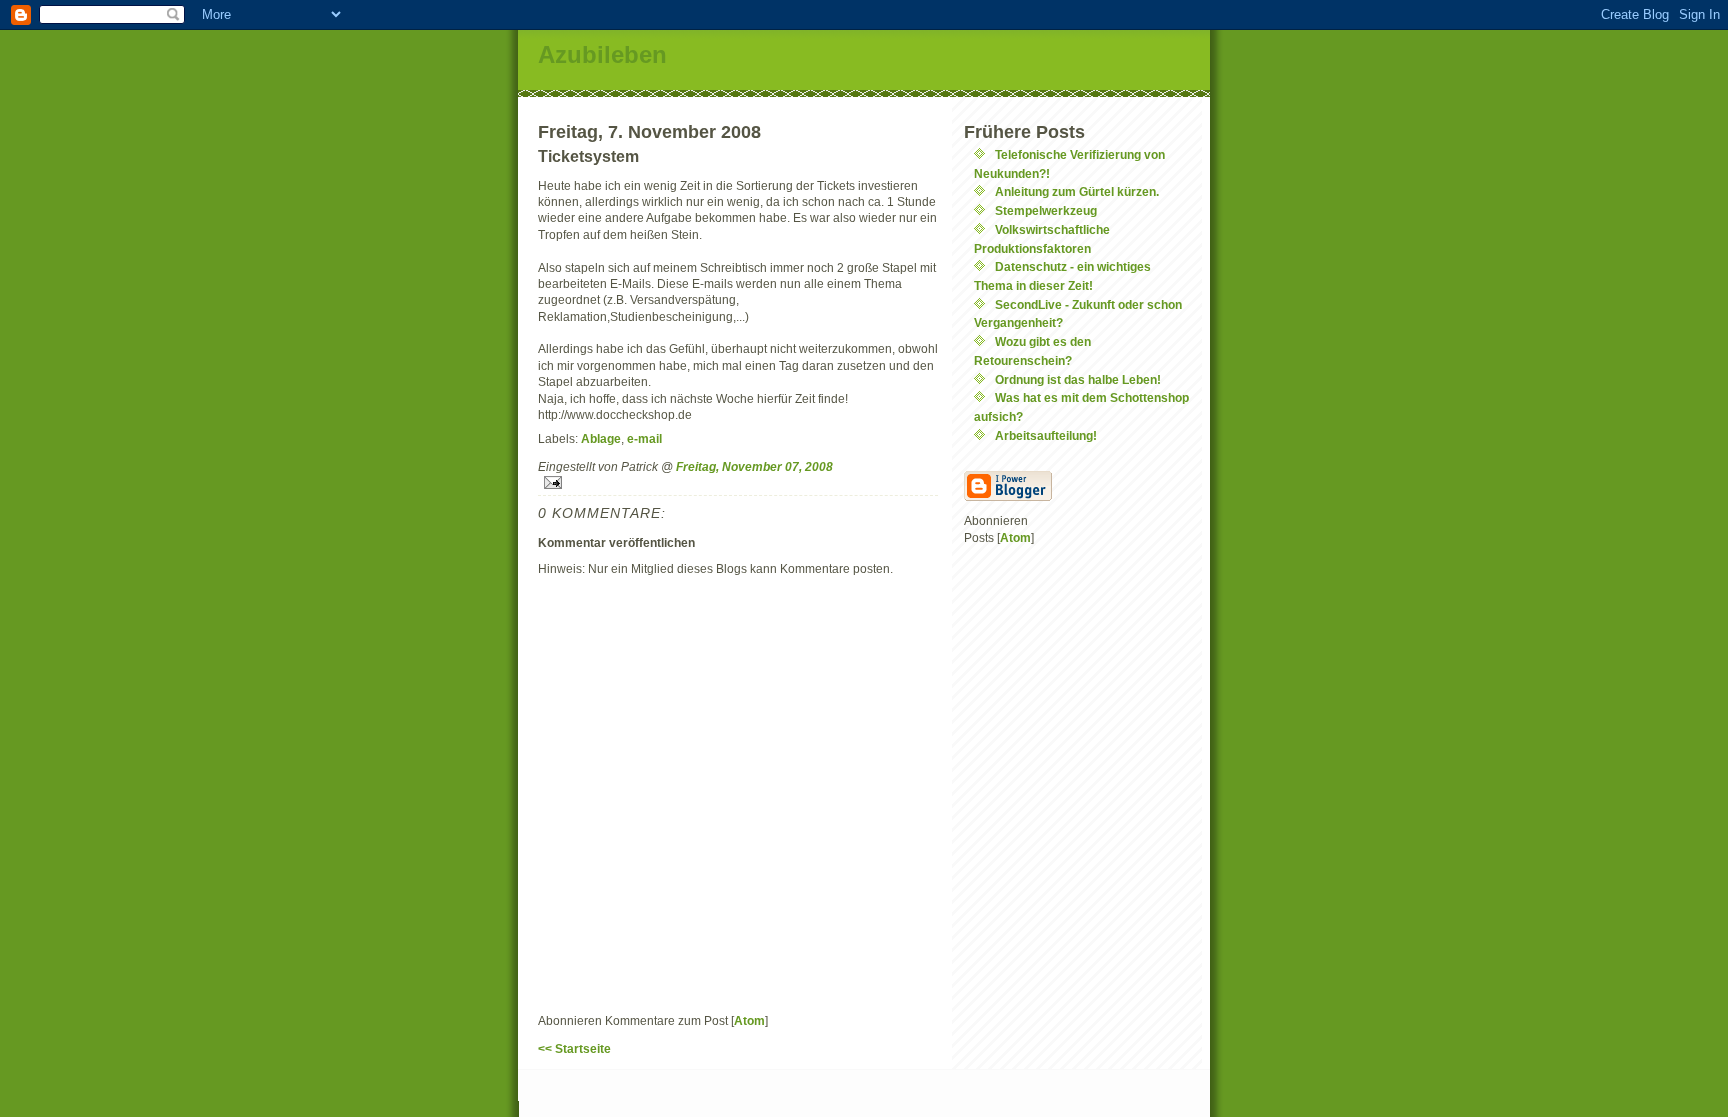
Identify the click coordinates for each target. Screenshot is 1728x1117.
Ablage (601, 438)
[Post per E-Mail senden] (738, 482)
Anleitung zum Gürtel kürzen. (1077, 191)
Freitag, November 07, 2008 (754, 466)
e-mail (644, 438)
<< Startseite (574, 1048)
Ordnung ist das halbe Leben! (1078, 379)
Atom (749, 1020)
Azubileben (602, 54)
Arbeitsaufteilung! (1046, 435)
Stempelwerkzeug (1046, 210)
